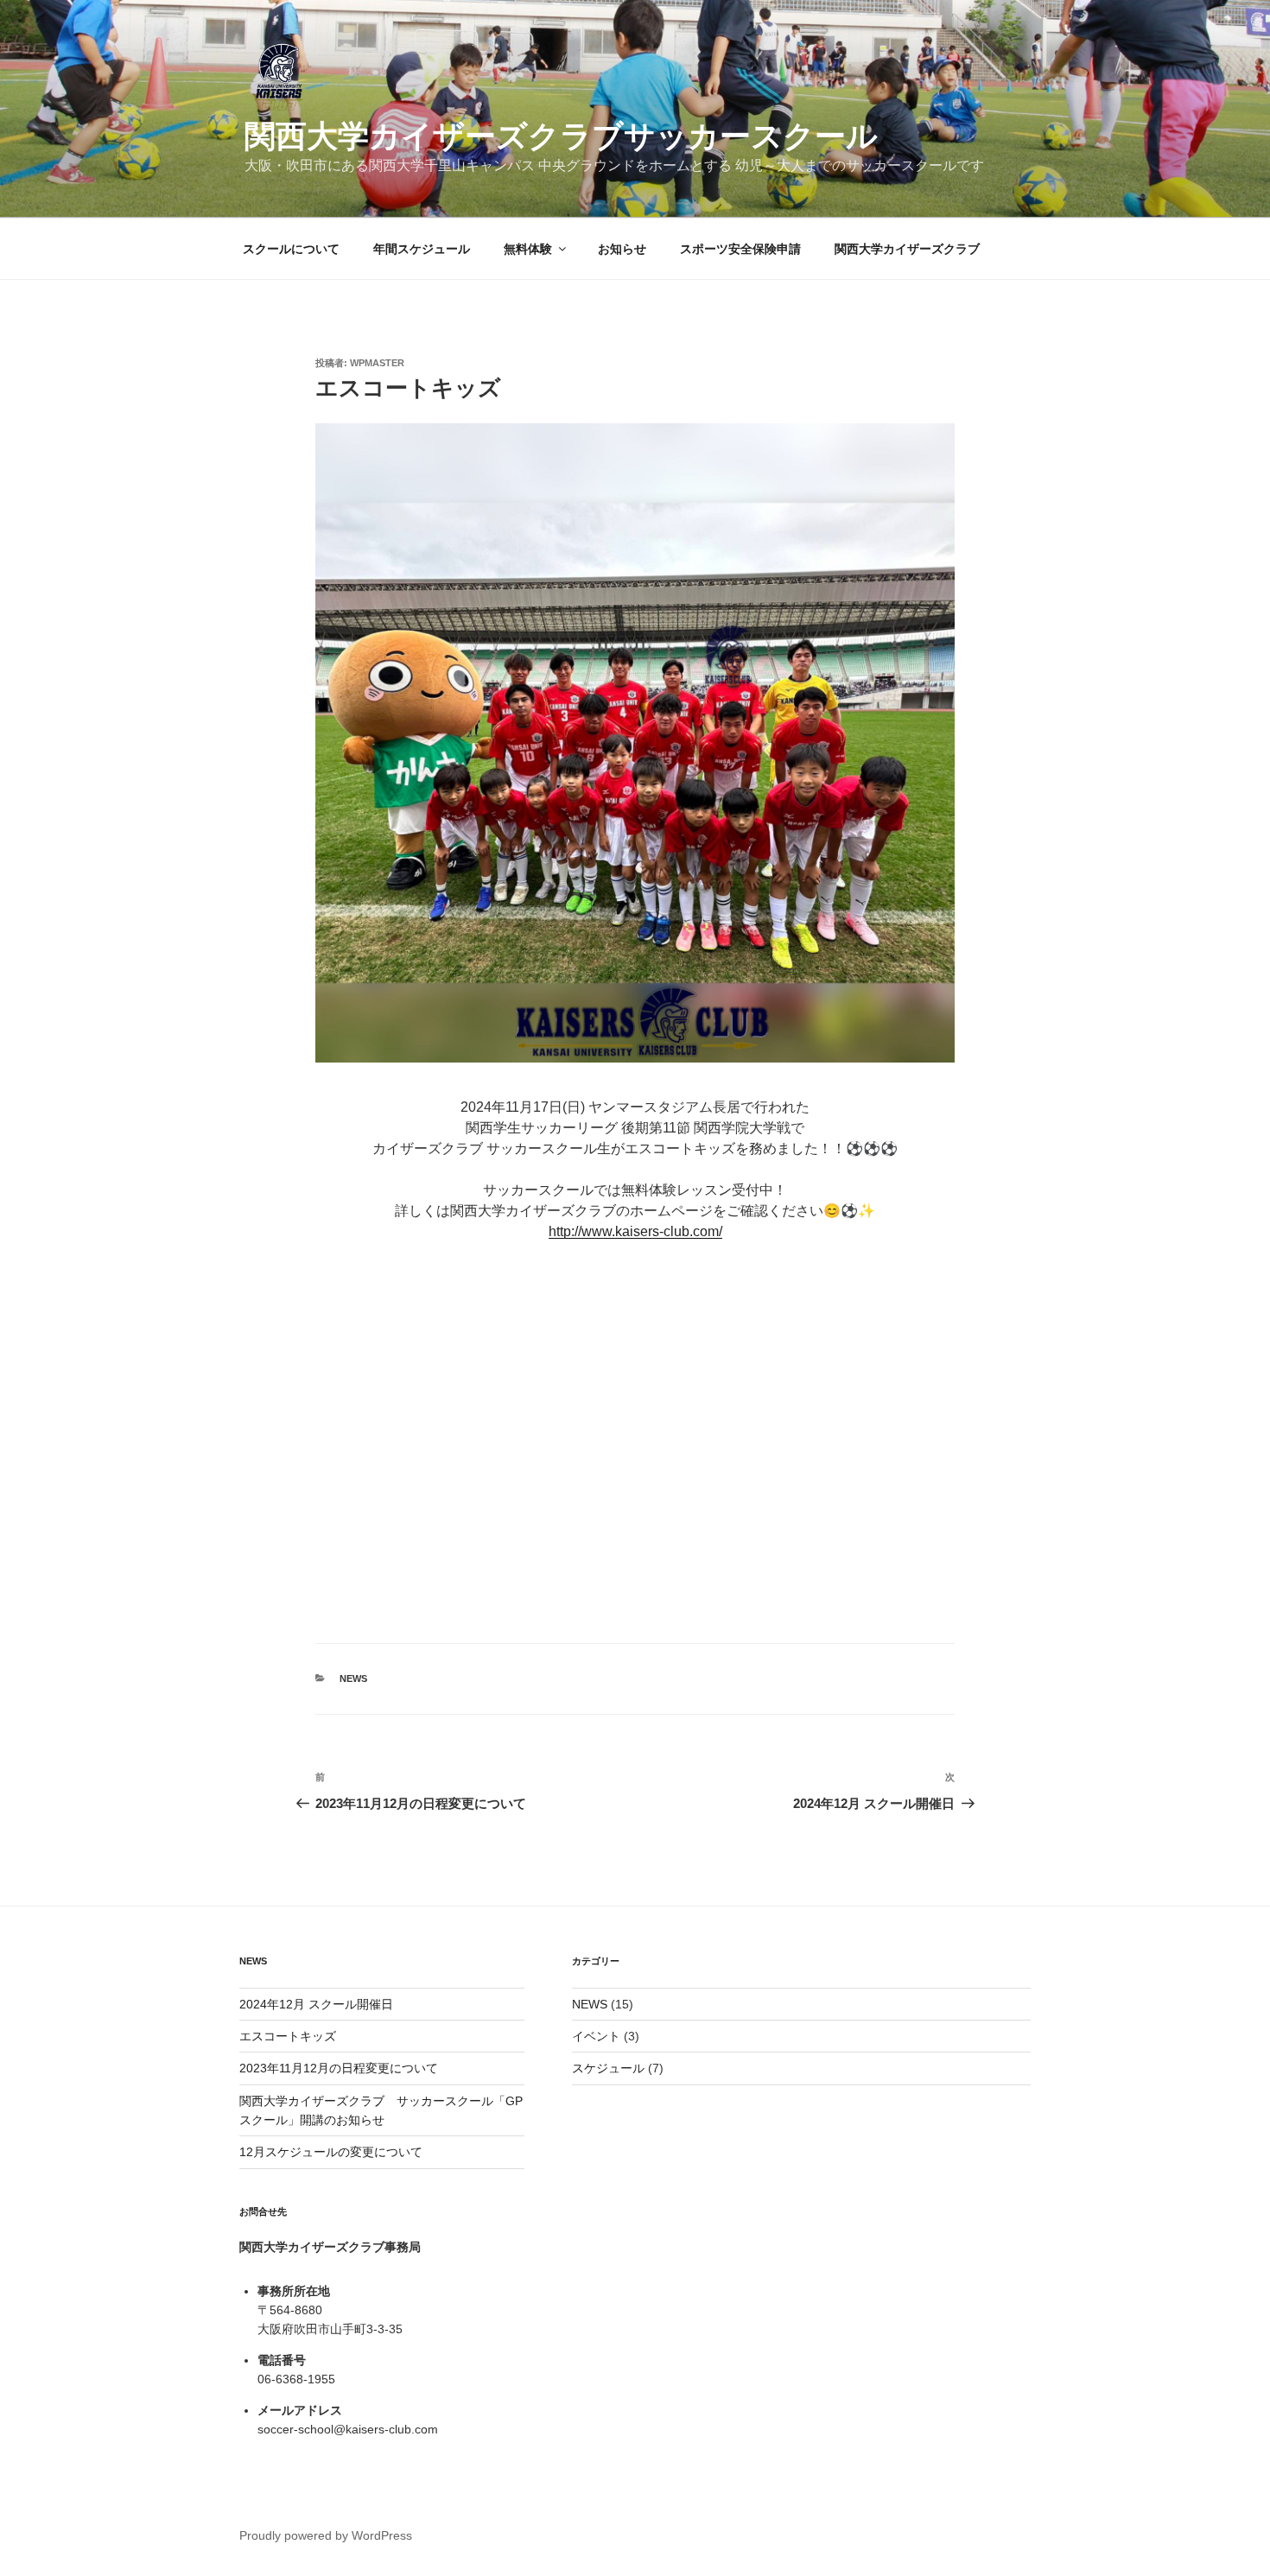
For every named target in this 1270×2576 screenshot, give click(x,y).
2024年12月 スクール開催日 (316, 2004)
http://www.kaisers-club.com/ (635, 1231)
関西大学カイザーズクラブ (907, 249)
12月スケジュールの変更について (331, 2152)
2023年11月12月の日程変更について (339, 2068)
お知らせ (622, 249)
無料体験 (528, 249)
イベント (596, 2036)
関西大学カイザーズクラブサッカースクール (561, 136)
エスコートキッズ (288, 2036)
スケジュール (608, 2068)
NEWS (353, 1678)
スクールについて (291, 249)
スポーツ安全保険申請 (740, 249)
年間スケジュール (422, 249)
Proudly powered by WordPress (326, 2535)
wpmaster (377, 363)
